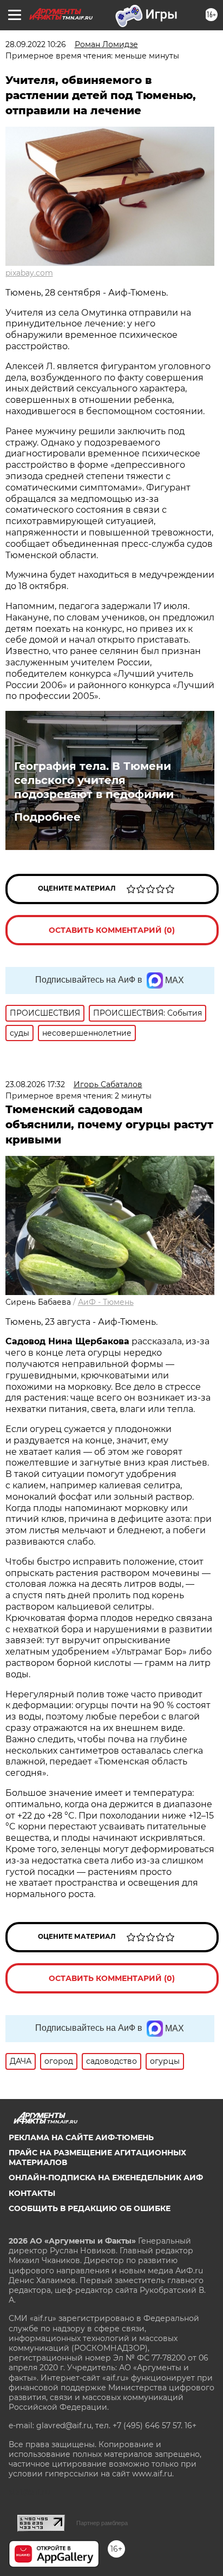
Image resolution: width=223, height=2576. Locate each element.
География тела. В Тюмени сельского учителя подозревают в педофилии (94, 780)
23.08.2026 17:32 (35, 1084)
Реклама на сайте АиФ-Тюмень (81, 2137)
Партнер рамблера (102, 2523)
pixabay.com (29, 273)
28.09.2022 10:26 (36, 44)
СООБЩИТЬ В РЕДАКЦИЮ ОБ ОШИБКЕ (90, 2208)
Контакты (32, 2193)
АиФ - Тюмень (106, 1302)
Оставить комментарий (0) (112, 930)
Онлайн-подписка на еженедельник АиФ (106, 2178)
